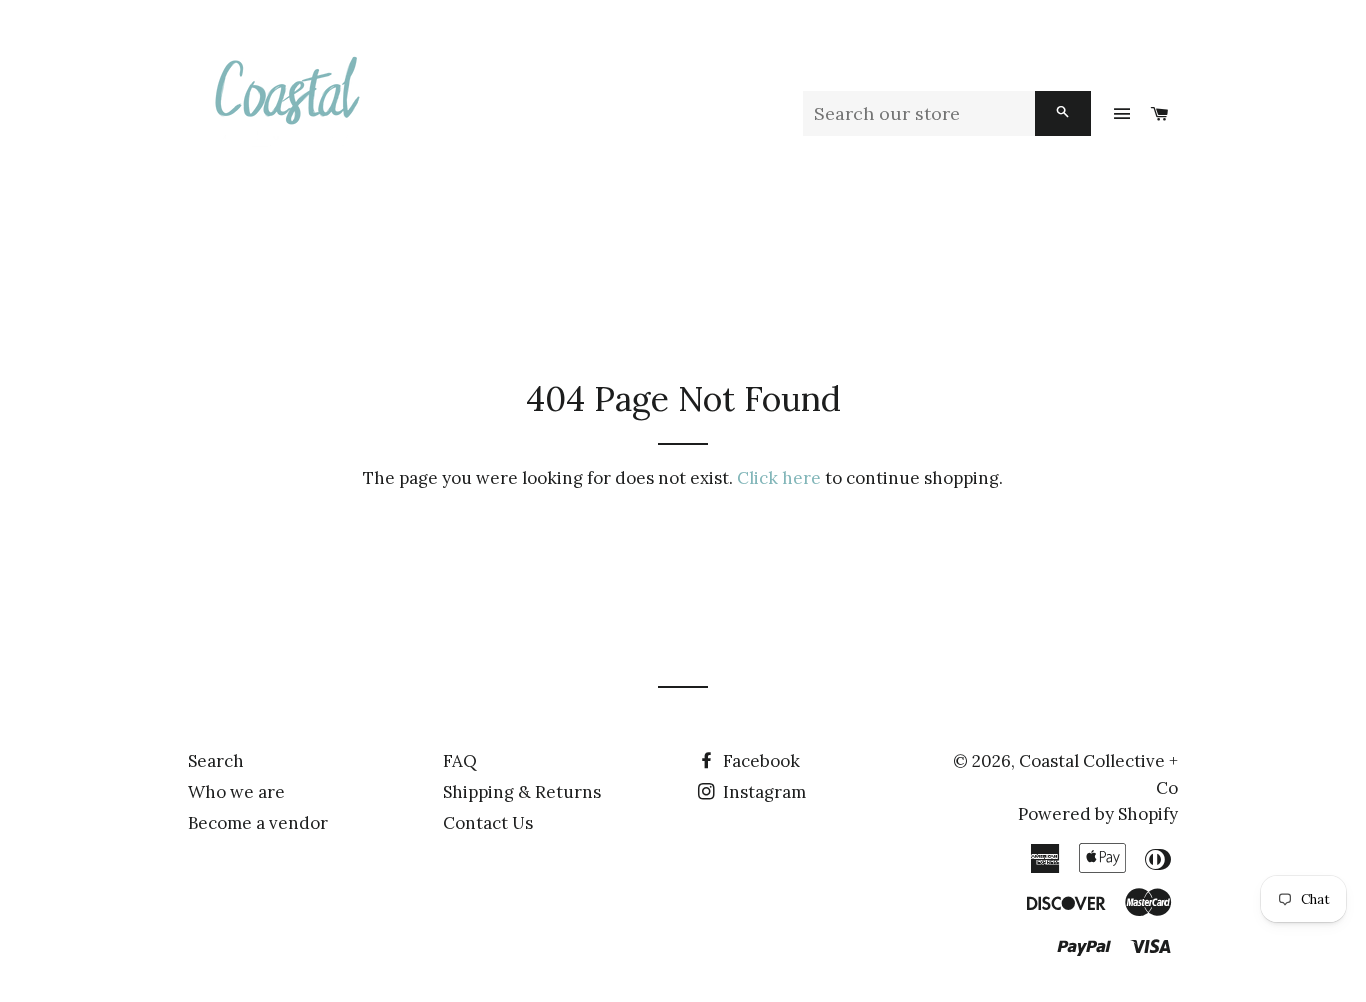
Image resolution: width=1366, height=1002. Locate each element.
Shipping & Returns (522, 792)
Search (216, 761)
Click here (779, 478)
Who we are (236, 792)
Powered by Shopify (1098, 814)
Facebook (759, 761)
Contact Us (488, 823)
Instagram (762, 792)
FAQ (460, 761)
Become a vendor (258, 823)
